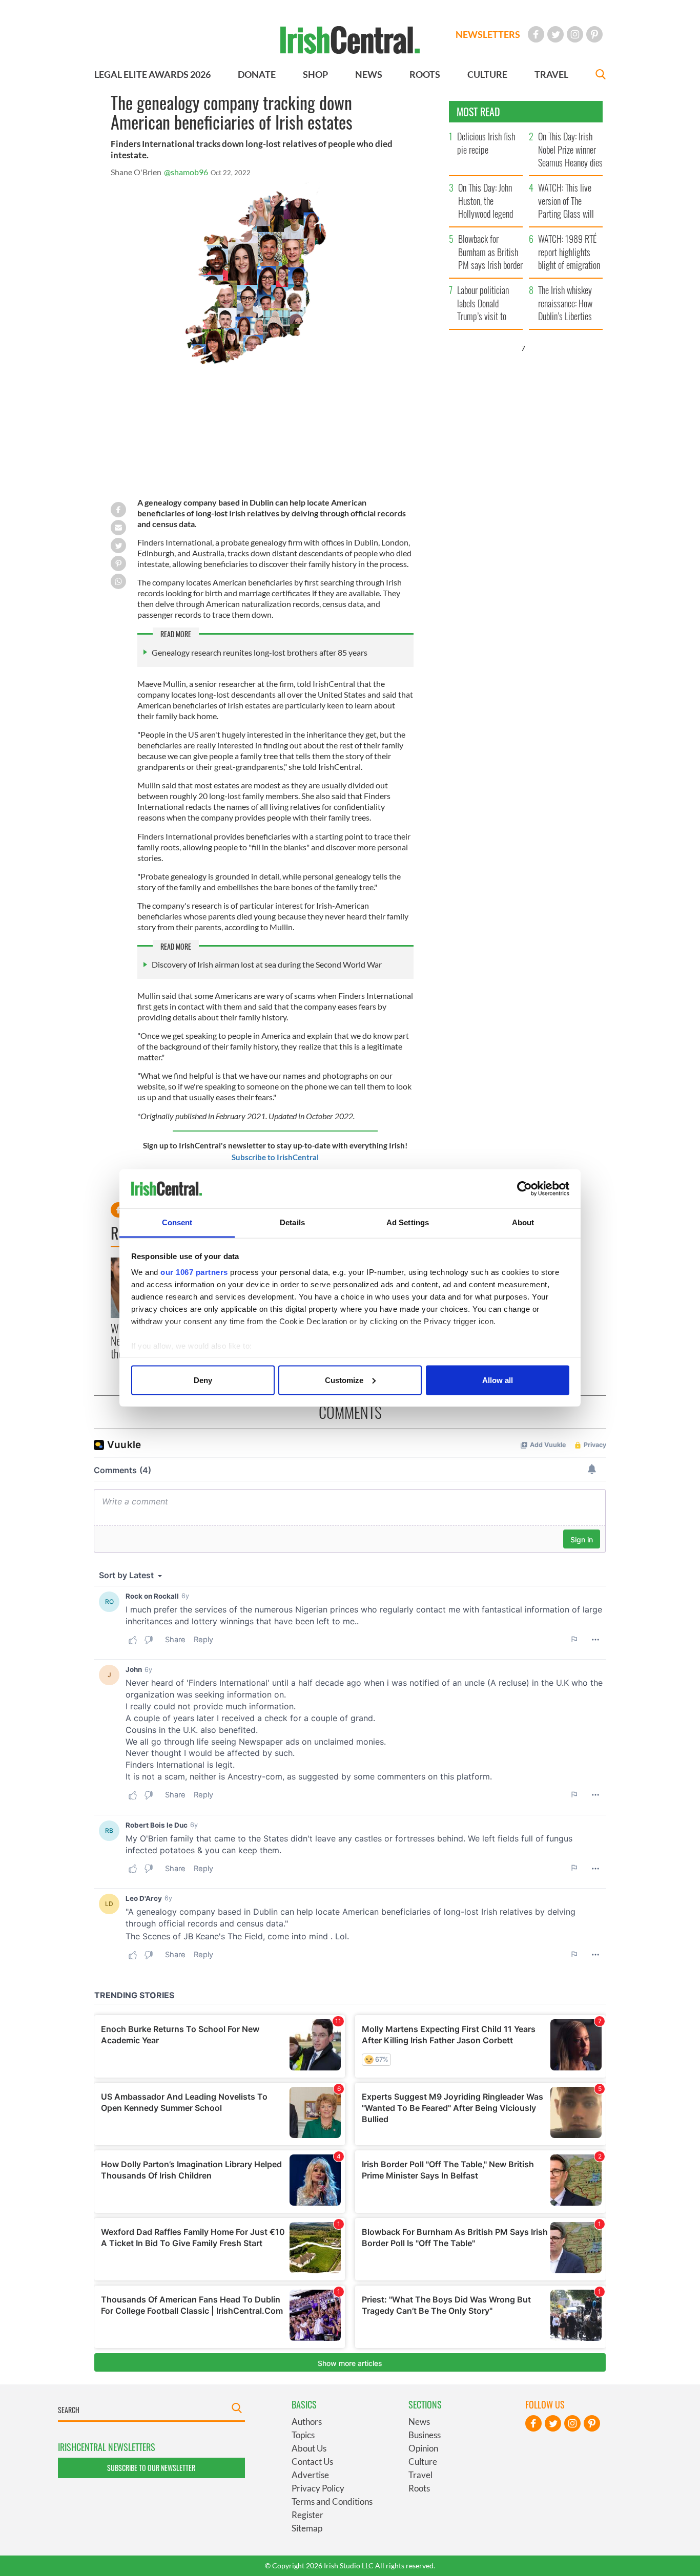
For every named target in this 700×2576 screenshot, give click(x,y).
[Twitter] (555, 34)
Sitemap (307, 2528)
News (419, 2422)
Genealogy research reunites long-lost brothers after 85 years (260, 652)
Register (307, 2515)
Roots (419, 2488)
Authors (307, 2422)
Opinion (423, 2448)
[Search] (601, 76)
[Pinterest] (594, 34)
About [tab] (523, 1222)
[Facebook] (536, 34)
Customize (344, 1380)
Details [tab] (292, 1222)
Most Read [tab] (478, 112)
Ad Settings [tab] (408, 1222)
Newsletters (488, 34)
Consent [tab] (177, 1222)
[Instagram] (575, 34)
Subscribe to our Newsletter (151, 2468)
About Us (309, 2448)
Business (425, 2435)
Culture (423, 2462)
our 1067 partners (194, 1272)
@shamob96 (186, 172)
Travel (420, 2475)
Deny (203, 1380)
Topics (303, 2435)
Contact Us (312, 2462)
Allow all (498, 1380)
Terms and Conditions (332, 2501)
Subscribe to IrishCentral (275, 1157)
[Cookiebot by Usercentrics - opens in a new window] (524, 1189)
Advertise (310, 2475)
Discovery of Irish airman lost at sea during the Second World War (267, 964)
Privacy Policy (318, 2488)
